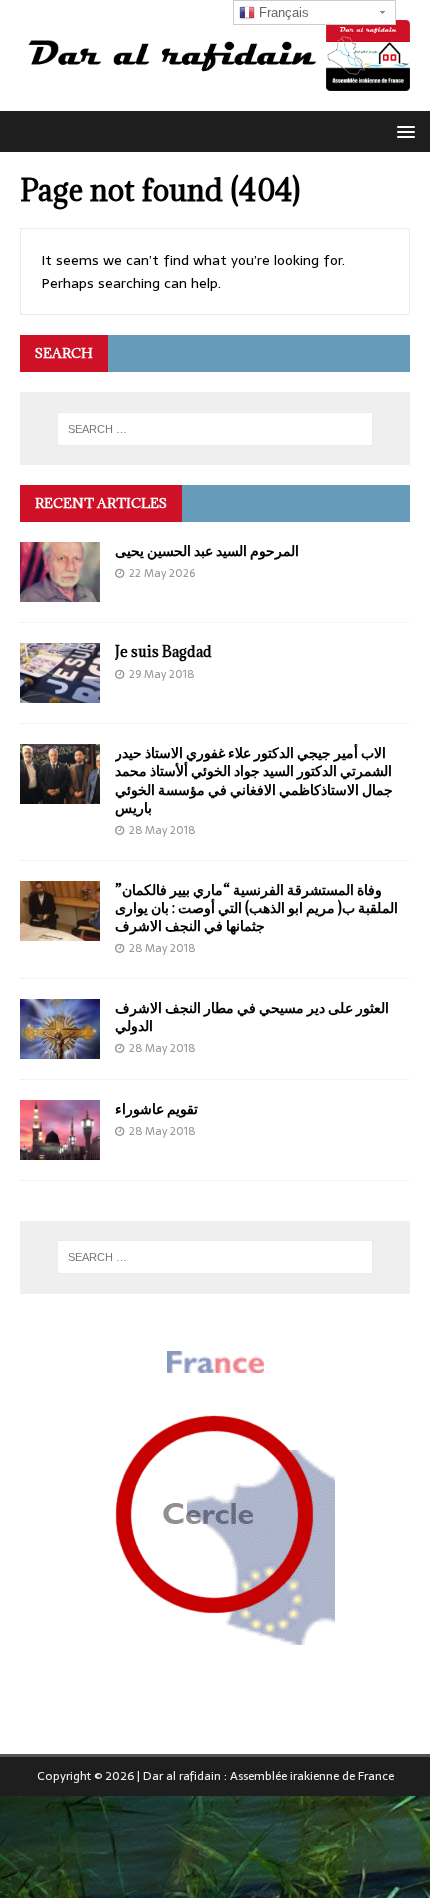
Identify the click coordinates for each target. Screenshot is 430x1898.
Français (282, 12)
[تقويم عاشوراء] (60, 1148)
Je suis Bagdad (163, 651)
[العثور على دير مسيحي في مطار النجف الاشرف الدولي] (60, 1047)
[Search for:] (215, 429)
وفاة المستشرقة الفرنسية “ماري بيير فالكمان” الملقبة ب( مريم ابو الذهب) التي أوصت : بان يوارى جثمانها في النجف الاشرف (256, 907)
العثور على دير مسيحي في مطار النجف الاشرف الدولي (252, 1016)
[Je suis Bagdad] (60, 692)
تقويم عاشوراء (156, 1108)
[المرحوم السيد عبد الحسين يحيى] (60, 591)
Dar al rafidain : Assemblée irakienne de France (268, 1776)
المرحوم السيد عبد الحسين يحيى (207, 550)
